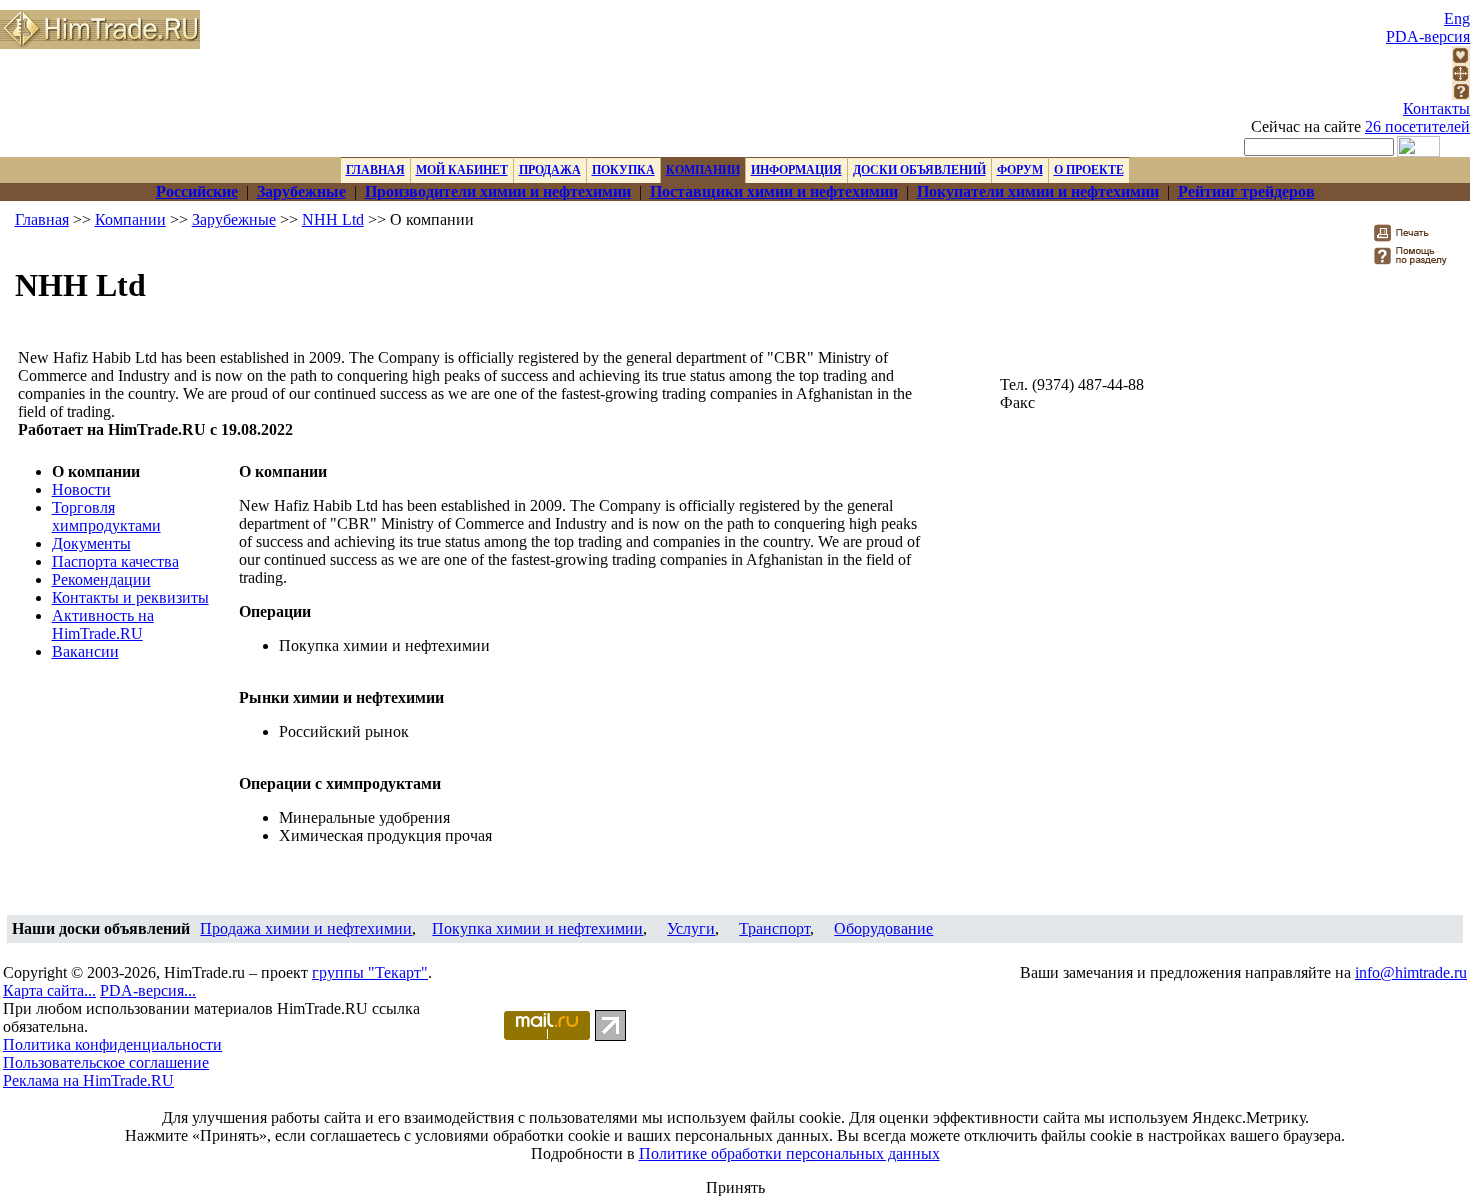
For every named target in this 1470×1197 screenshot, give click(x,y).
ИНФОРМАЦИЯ (796, 170)
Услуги (691, 928)
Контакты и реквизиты (130, 597)
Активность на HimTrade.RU (103, 624)
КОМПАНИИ (703, 170)
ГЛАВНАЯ (375, 170)
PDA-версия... (148, 990)
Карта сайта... (49, 990)
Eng (1457, 18)
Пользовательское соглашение (106, 1062)
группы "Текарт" (370, 972)
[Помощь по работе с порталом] (1461, 94)
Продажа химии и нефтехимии (306, 928)
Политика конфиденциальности (112, 1044)
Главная (42, 219)
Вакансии (85, 651)
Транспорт (774, 928)
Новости (81, 489)
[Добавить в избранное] (1461, 58)
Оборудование (883, 928)
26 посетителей (1417, 126)
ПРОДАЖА (550, 170)
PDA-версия (1428, 36)
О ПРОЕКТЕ (1089, 170)
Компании (130, 219)
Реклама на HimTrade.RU (88, 1080)
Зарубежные (234, 219)
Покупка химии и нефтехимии (537, 928)
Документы (91, 543)
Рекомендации (101, 579)
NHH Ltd (333, 219)
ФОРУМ (1020, 170)
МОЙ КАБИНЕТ (462, 170)
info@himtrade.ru (1411, 972)
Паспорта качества (115, 561)
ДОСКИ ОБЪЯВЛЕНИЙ (919, 170)
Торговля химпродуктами (106, 516)
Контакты (1436, 108)
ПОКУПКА (623, 170)
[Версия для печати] (1414, 238)
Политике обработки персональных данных (789, 1153)
